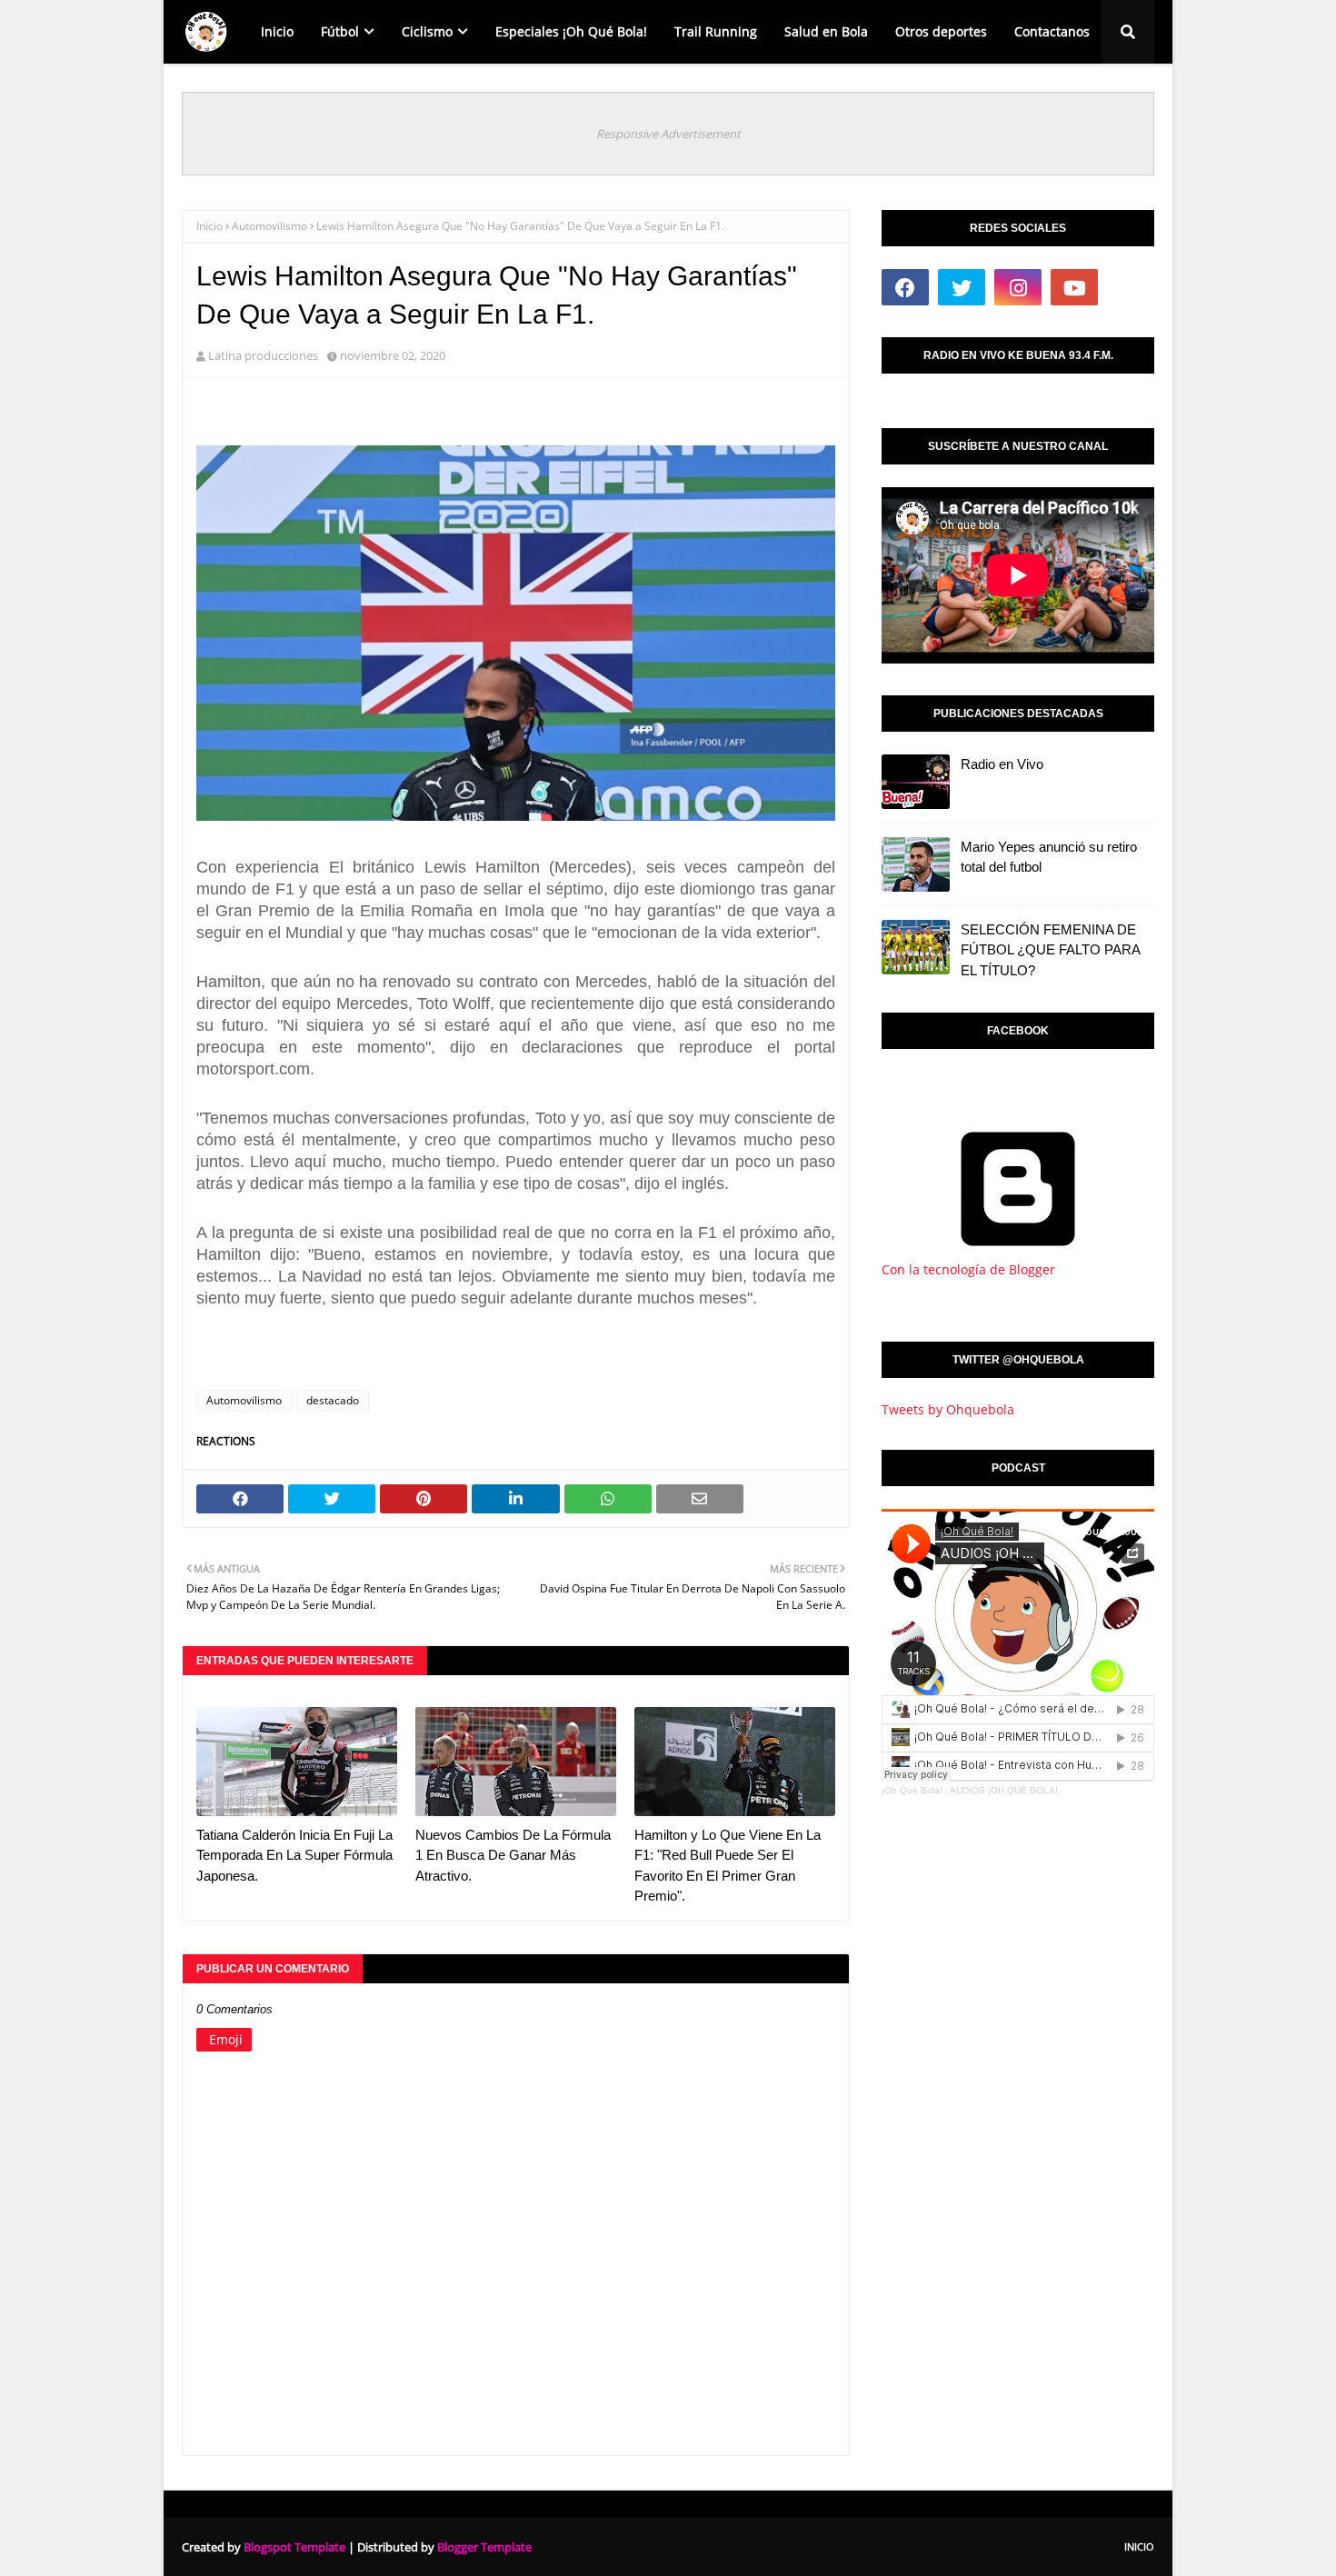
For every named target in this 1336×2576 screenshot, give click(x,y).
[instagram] (1018, 287)
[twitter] (962, 287)
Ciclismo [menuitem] (427, 31)
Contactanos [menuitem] (1052, 31)
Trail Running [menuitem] (716, 31)
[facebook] (905, 287)
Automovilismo (269, 226)
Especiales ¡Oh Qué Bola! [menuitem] (571, 31)
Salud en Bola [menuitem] (826, 31)
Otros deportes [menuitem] (941, 31)
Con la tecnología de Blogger (968, 1269)
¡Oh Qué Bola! (912, 1790)
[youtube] (1074, 287)
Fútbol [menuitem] (340, 31)
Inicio (209, 226)
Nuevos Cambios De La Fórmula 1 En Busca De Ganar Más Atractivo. (513, 1855)
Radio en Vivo (1002, 764)
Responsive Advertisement (668, 134)
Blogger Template (484, 2547)
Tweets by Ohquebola (948, 1409)
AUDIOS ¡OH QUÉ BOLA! (1004, 1790)
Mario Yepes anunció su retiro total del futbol (1049, 857)
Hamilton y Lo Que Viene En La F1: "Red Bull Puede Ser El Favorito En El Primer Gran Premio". (728, 1866)
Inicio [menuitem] (277, 31)
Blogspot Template (294, 2547)
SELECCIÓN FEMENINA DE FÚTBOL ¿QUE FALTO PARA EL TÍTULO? (1050, 950)
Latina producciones (263, 355)
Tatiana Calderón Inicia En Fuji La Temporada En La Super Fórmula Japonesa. (294, 1855)
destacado (333, 1400)
